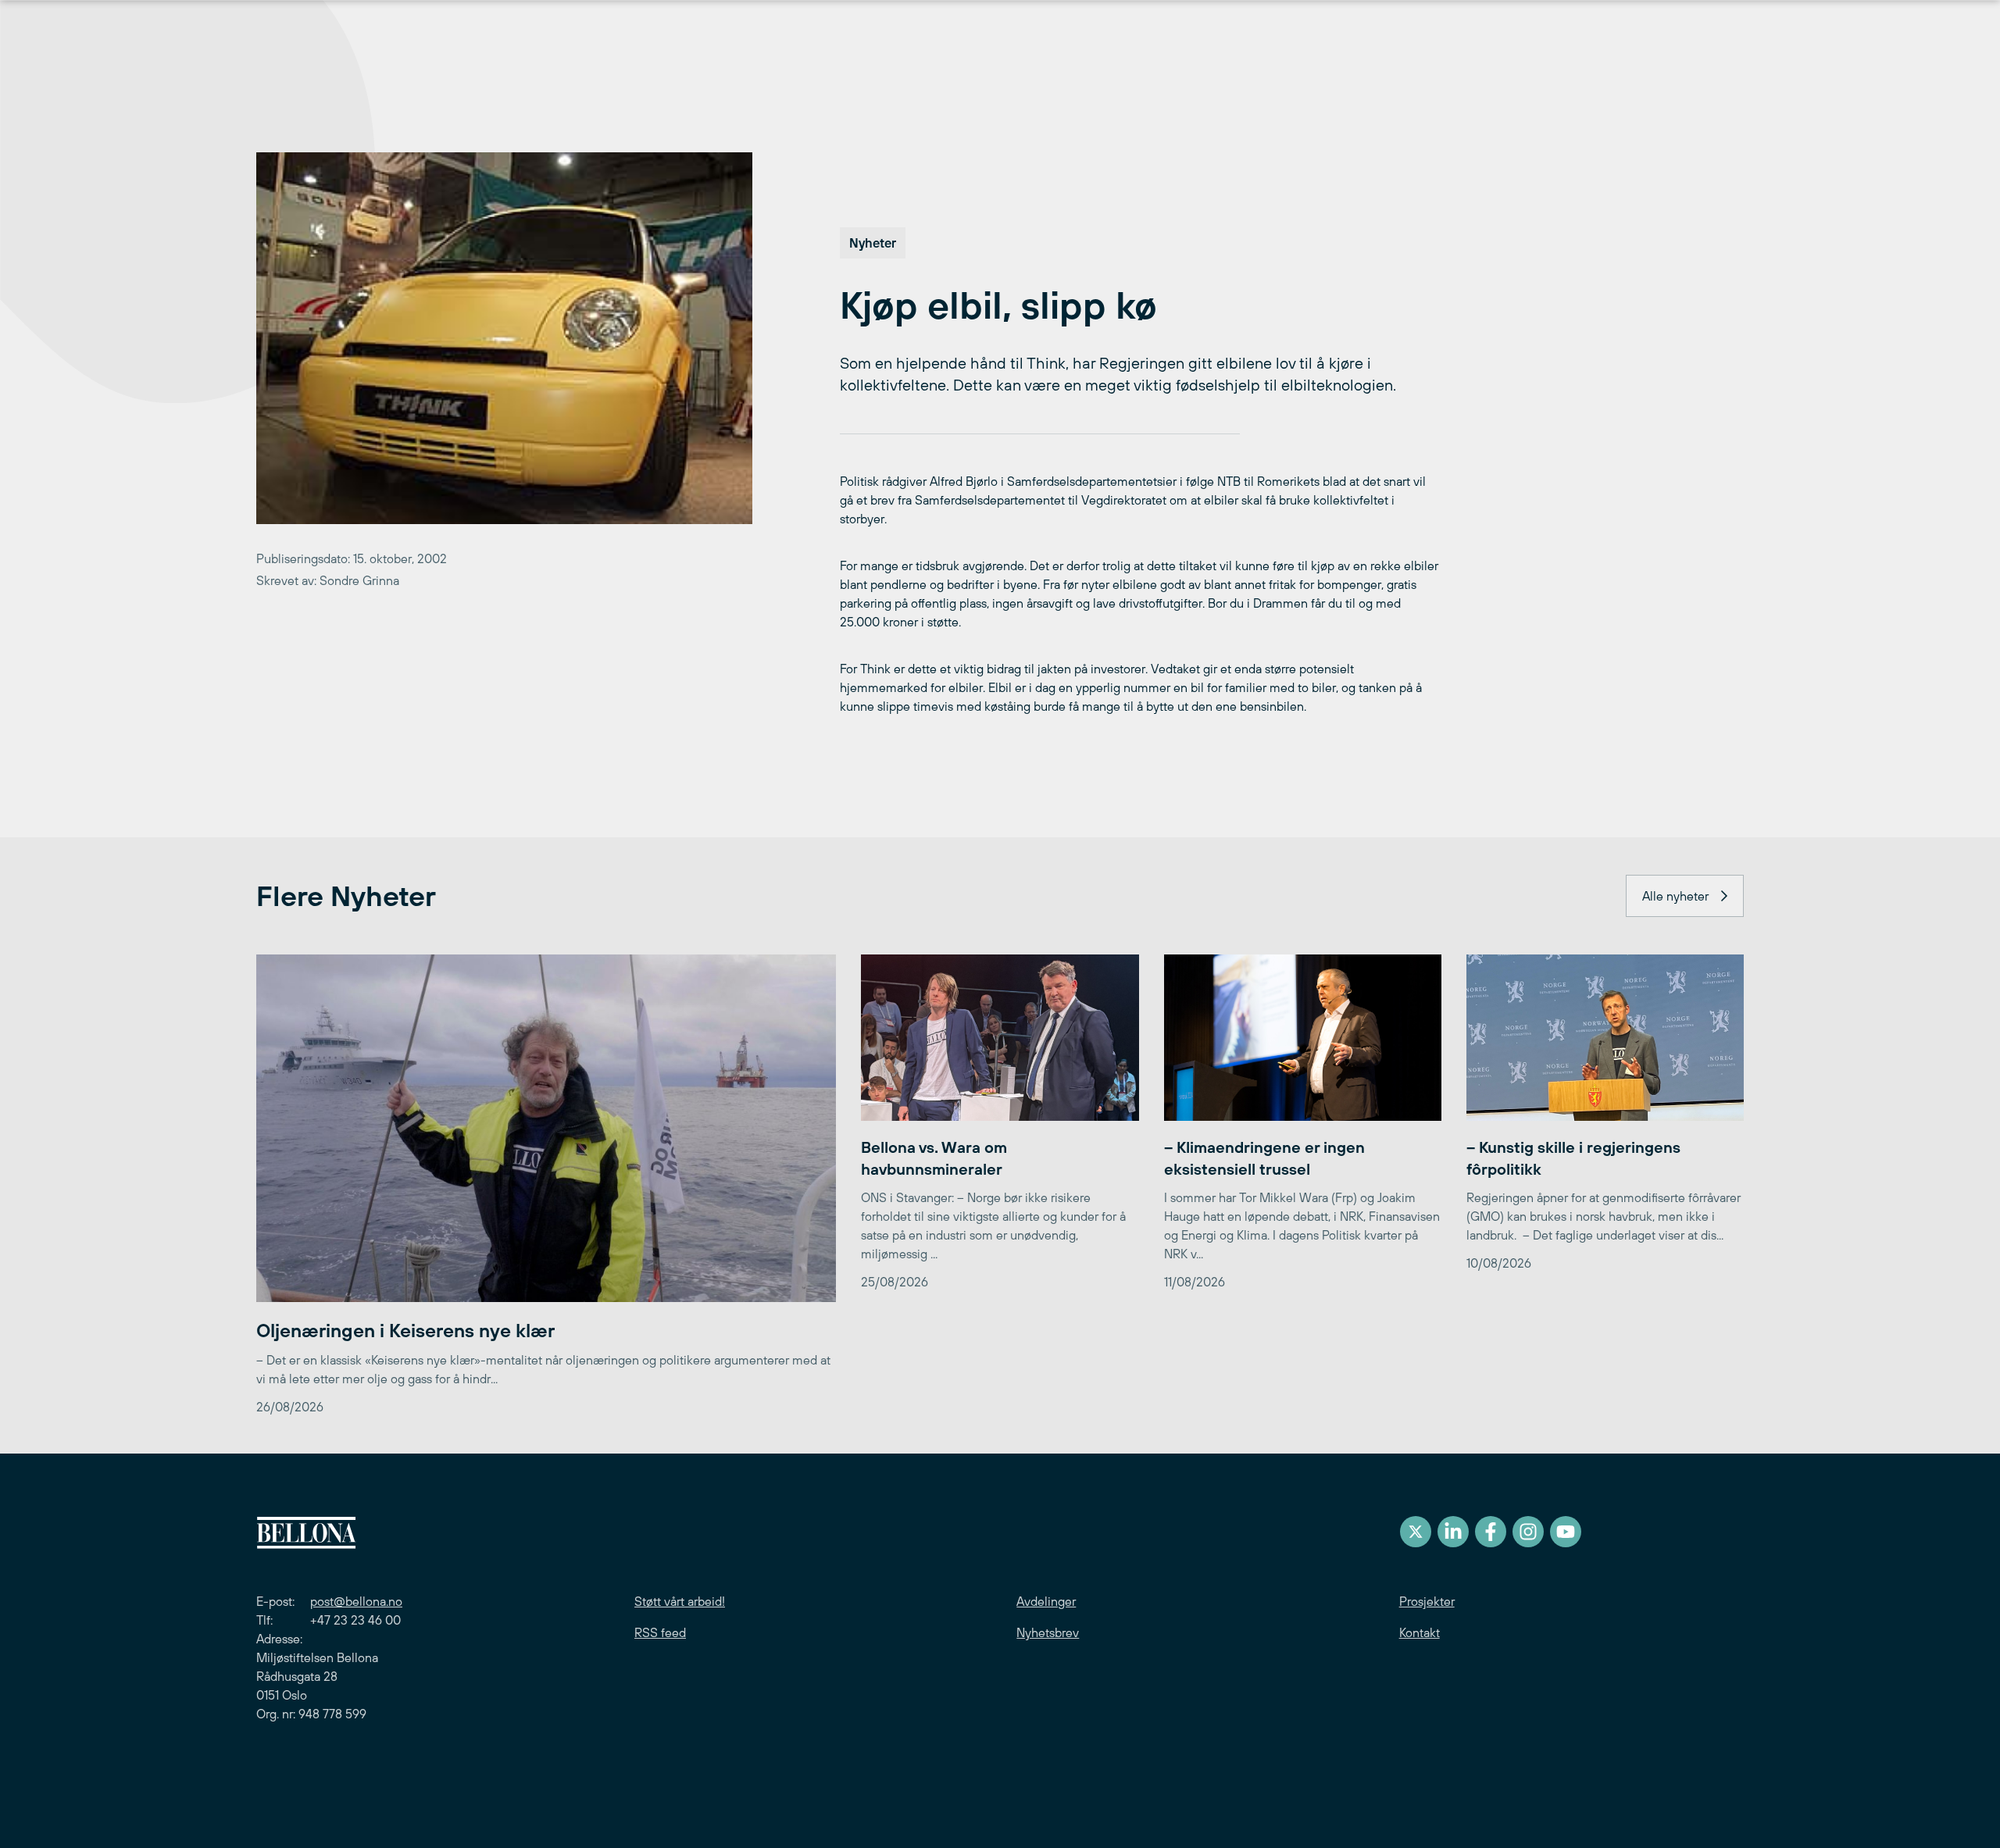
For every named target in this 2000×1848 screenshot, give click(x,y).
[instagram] (1528, 1532)
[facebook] (1491, 1532)
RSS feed (660, 1632)
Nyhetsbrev (1048, 1632)
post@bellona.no (356, 1601)
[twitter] (1416, 1532)
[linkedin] (1453, 1532)
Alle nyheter (1675, 896)
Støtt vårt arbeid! (680, 1601)
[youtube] (1566, 1532)
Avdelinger (1046, 1601)
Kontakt (1420, 1632)
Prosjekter (1427, 1601)
